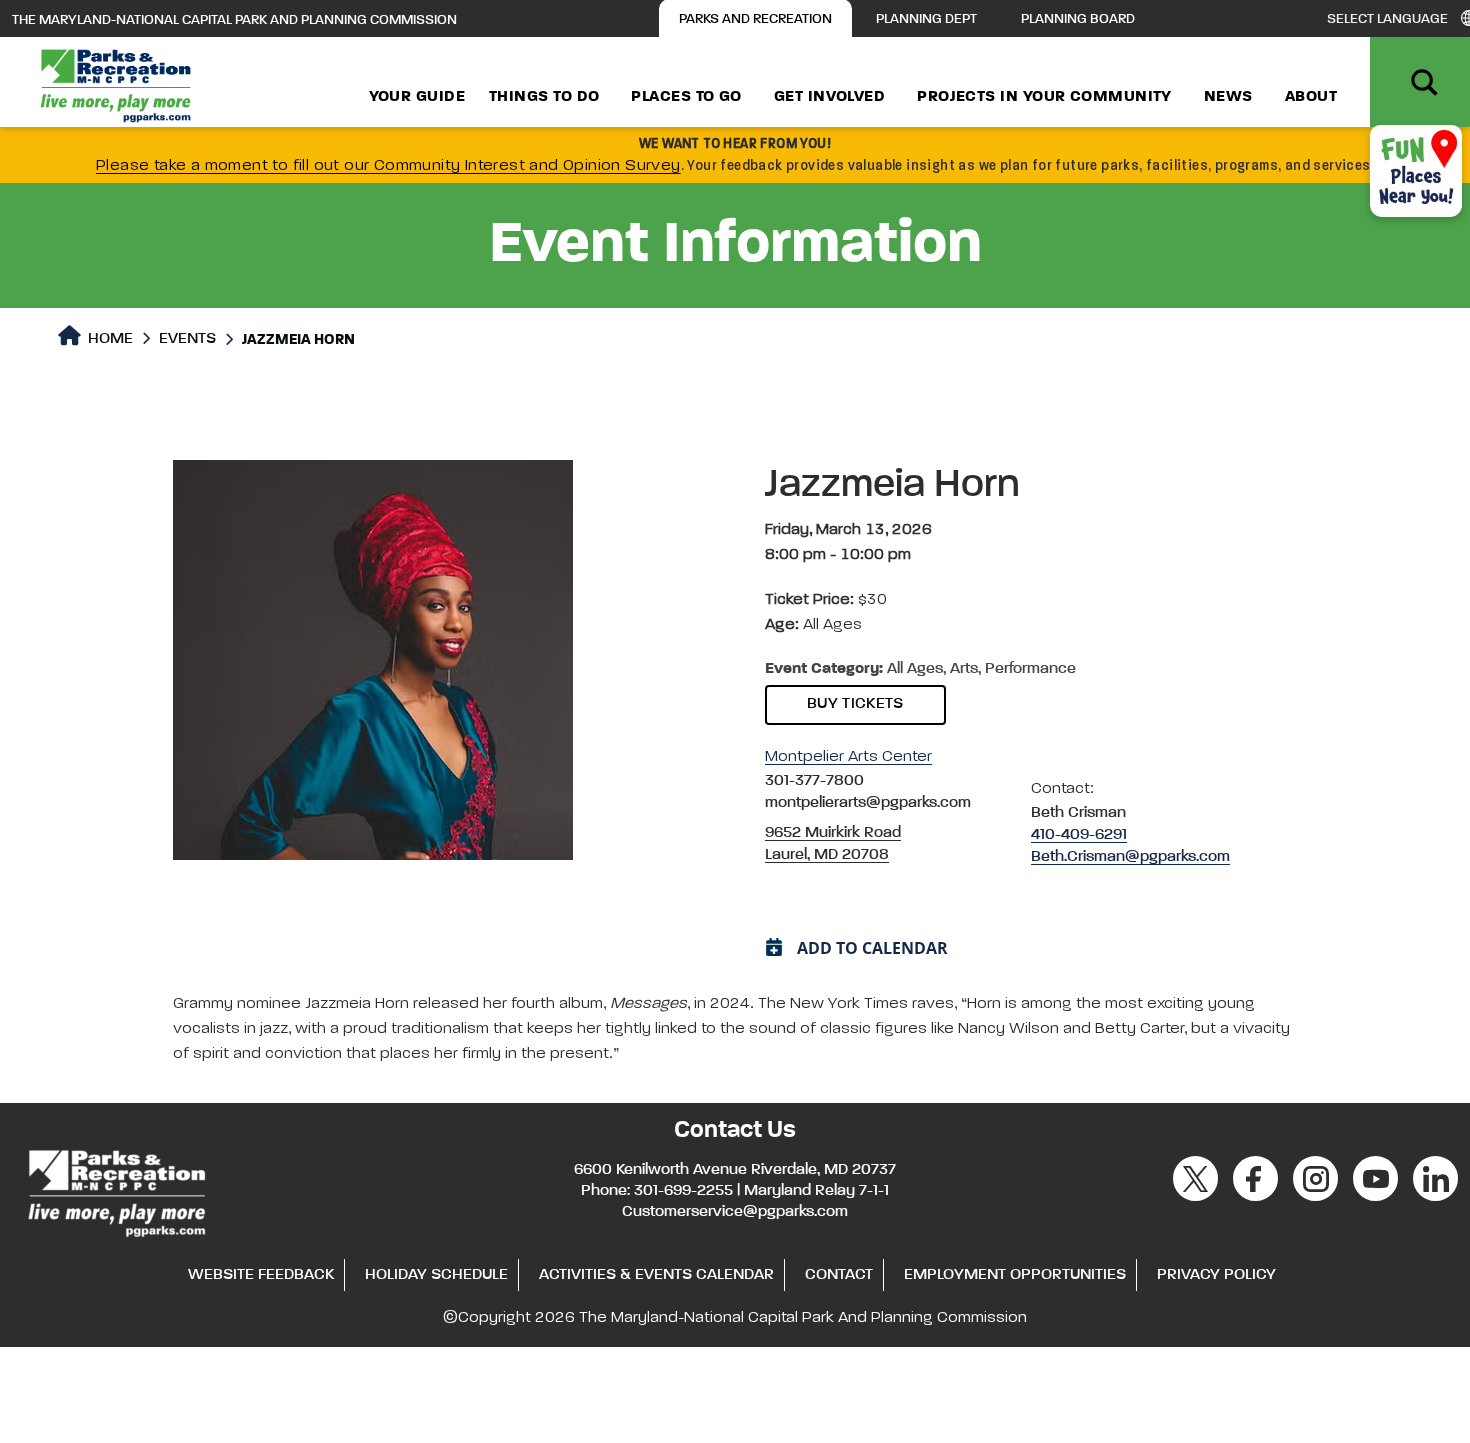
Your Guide (417, 97)
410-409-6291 (1079, 835)
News (1228, 97)
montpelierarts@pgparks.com (868, 803)
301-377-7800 (814, 781)
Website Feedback (261, 1275)
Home (108, 339)
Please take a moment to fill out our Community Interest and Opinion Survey (388, 166)
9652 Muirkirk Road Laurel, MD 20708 (833, 844)
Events (187, 339)
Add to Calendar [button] (872, 948)
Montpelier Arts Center (848, 757)
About (1311, 97)
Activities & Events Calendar (656, 1275)
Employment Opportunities (1015, 1275)
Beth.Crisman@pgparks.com (1130, 857)
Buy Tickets (855, 704)
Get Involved (829, 97)
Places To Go (686, 97)
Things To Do (544, 97)
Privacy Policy (1216, 1275)
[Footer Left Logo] (115, 1190)
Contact (839, 1275)
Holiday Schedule (436, 1275)
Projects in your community (1044, 97)
